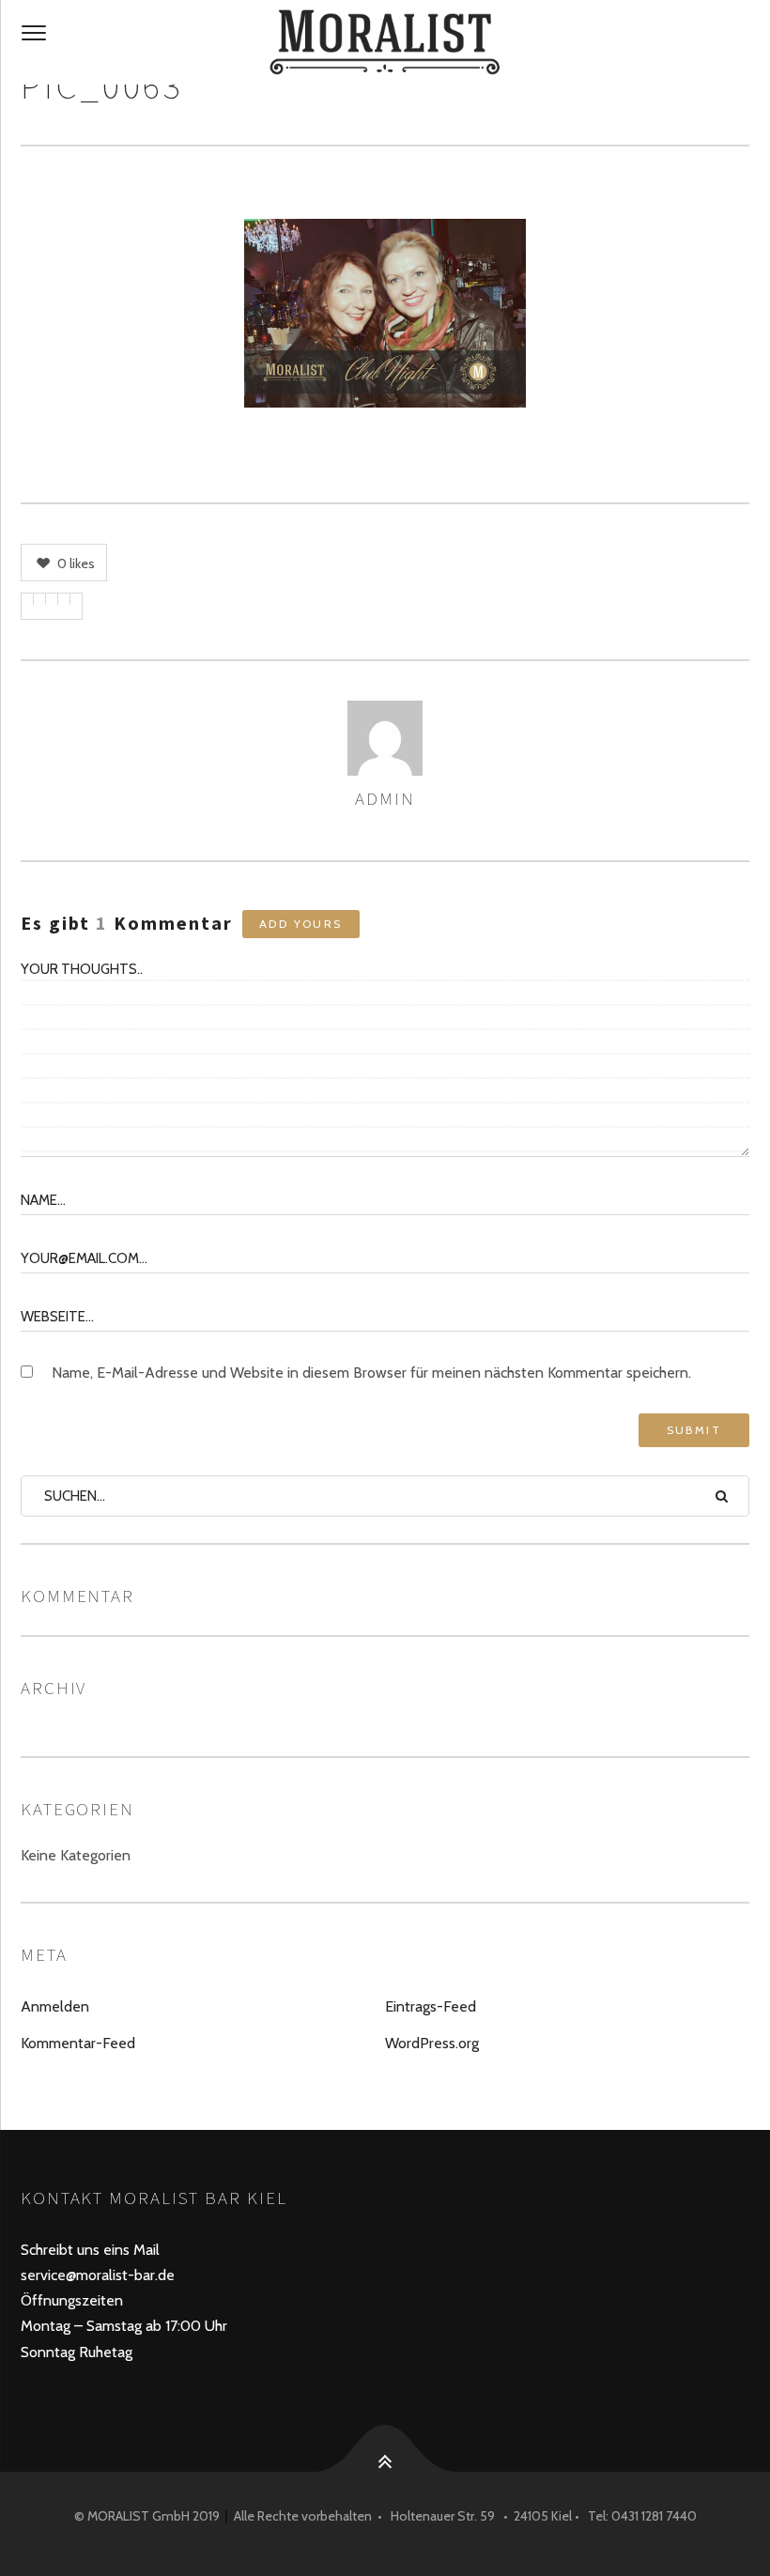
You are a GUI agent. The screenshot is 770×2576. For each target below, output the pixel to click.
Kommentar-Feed (78, 2043)
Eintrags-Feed (431, 2006)
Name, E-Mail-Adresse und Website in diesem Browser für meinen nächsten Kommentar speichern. (371, 1373)
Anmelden (55, 2006)
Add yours (301, 924)
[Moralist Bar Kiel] (385, 42)
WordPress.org (432, 2043)
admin (385, 798)
